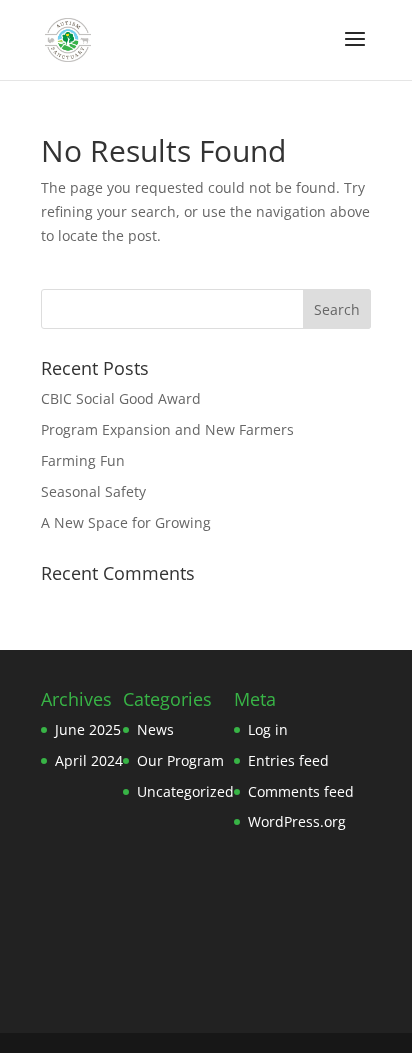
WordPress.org (297, 821)
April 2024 (89, 760)
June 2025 (88, 729)
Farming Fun (83, 460)
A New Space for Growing (126, 522)
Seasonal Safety (93, 491)
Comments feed (301, 791)
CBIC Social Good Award (121, 398)
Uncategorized (185, 791)
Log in (268, 729)
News (155, 729)
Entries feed (288, 760)
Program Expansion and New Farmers (167, 429)
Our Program (180, 760)
